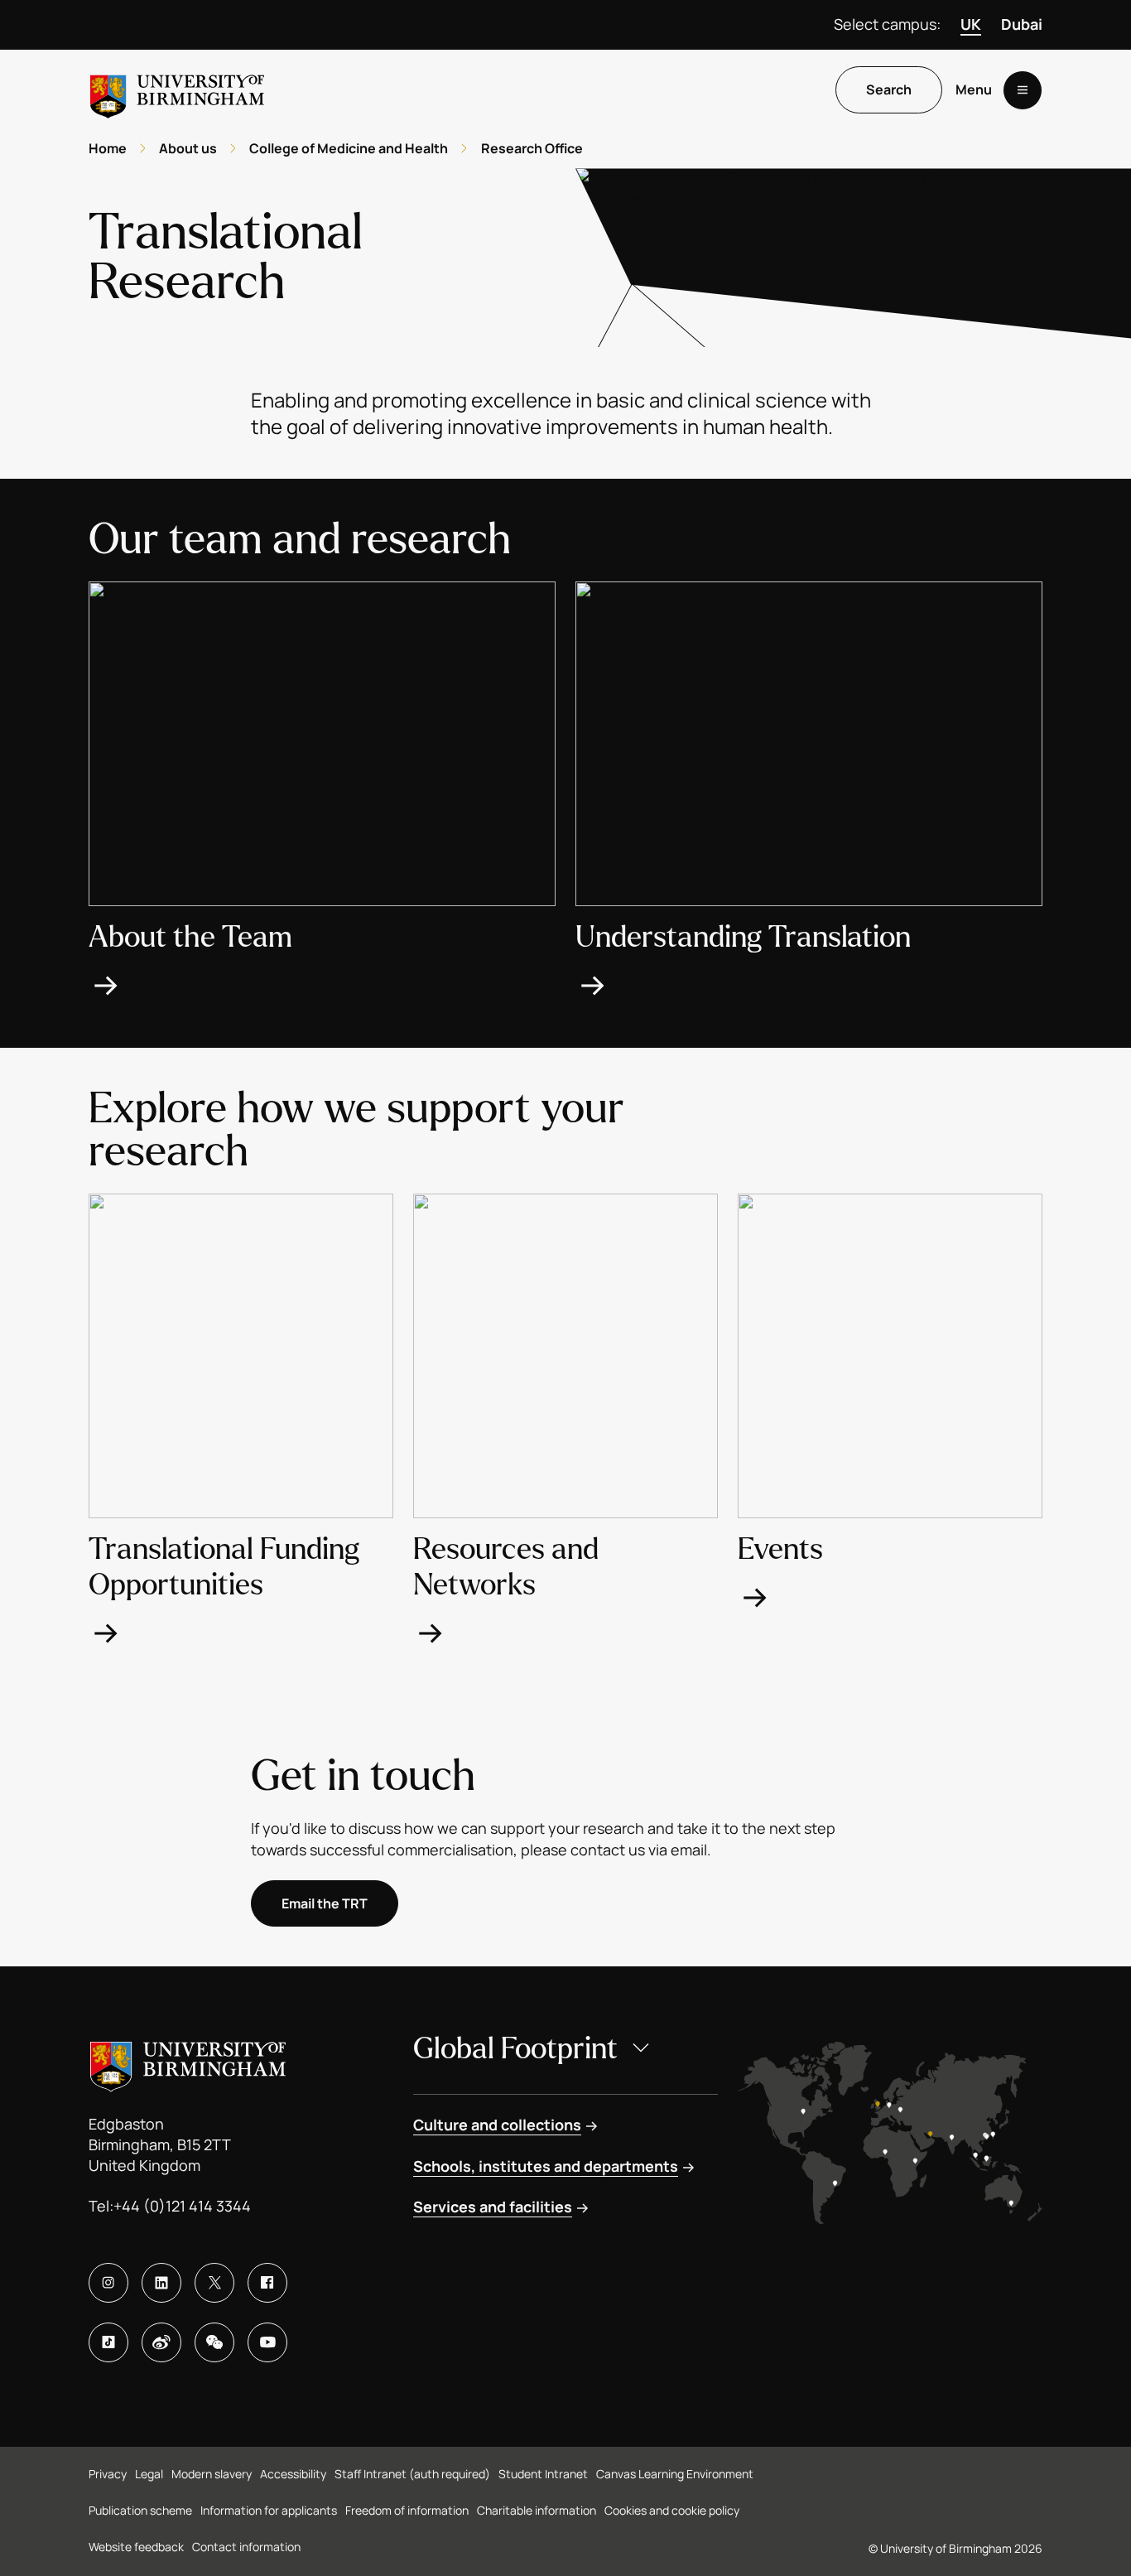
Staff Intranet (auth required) (412, 2474)
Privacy (108, 2474)
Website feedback (136, 2547)
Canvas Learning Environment (675, 2474)
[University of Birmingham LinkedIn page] (161, 2283)
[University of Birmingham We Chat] (214, 2342)
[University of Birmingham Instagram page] (108, 2283)
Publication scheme (140, 2510)
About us (188, 148)
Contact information (246, 2547)
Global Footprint (515, 2049)
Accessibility (293, 2474)
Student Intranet (543, 2474)
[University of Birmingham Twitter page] (214, 2283)
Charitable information (537, 2510)
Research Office (532, 148)
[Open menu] (1023, 90)
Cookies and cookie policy (672, 2510)
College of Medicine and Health (349, 148)
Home (108, 148)
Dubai (1022, 24)
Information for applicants (269, 2510)
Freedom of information (407, 2510)
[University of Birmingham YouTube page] (267, 2342)
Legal (149, 2474)
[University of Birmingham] (177, 90)
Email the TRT (325, 1903)
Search (889, 90)
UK (971, 24)
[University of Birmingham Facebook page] (267, 2283)
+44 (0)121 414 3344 (182, 2206)
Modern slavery (212, 2474)
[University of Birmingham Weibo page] (161, 2342)
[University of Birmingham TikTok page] (108, 2342)
